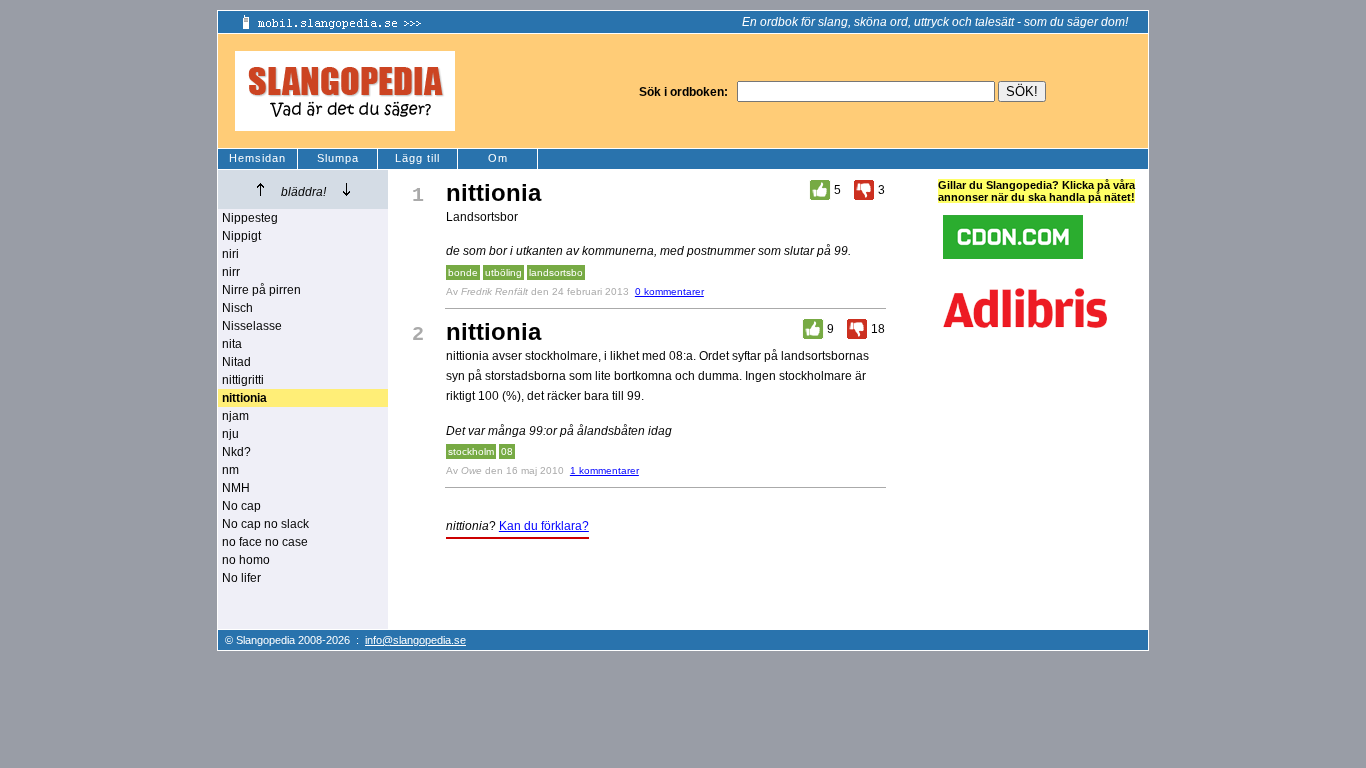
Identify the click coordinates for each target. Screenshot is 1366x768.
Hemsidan (257, 158)
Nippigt (241, 236)
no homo (246, 560)
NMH (236, 488)
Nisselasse (252, 326)
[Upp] (260, 189)
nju (230, 434)
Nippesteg (250, 218)
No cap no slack (265, 524)
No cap (241, 506)
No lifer (241, 578)
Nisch (237, 308)
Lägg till (417, 158)
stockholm (471, 451)
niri (230, 254)
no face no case (265, 542)
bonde (463, 272)
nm (230, 470)
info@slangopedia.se (415, 640)
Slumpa (338, 158)
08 (507, 451)
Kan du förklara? (544, 526)
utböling (503, 272)
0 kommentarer (669, 291)
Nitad (236, 362)
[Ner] (346, 189)
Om (498, 158)
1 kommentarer (604, 470)
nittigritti (243, 380)
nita (232, 344)
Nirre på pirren (261, 290)
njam (235, 416)
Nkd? (236, 452)
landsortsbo (556, 272)
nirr (231, 272)
